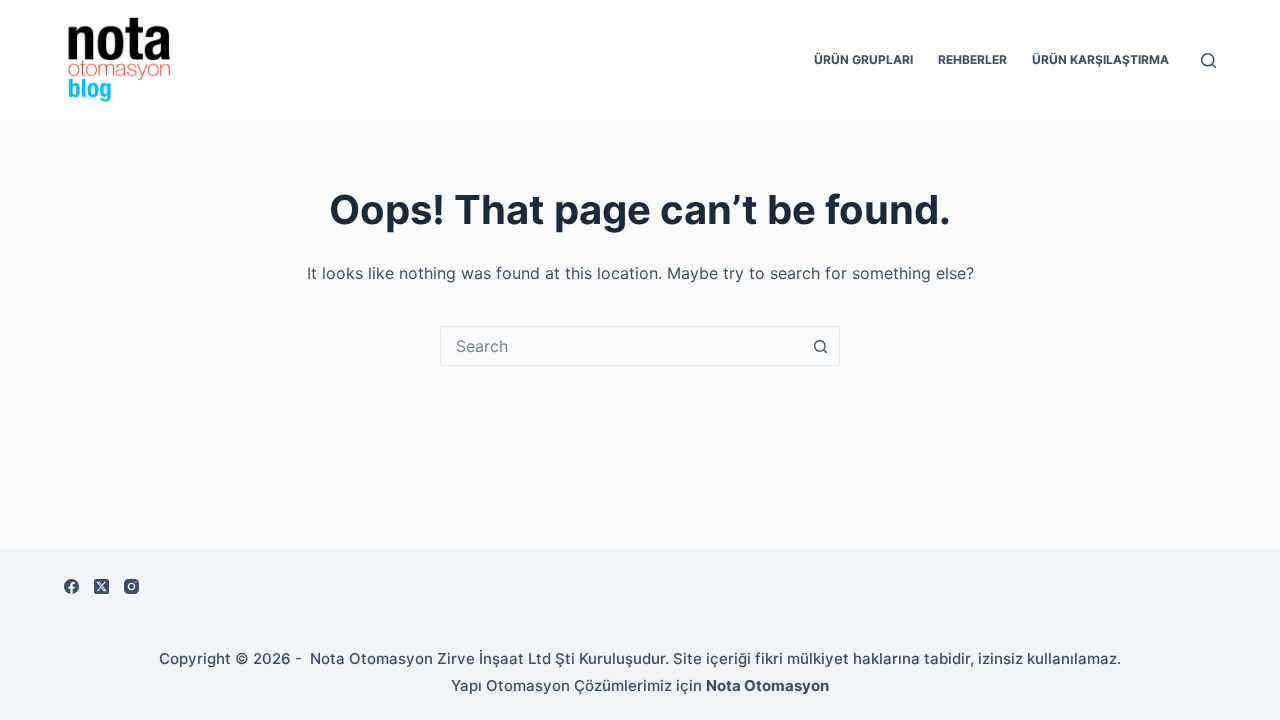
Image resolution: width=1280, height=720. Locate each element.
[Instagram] (131, 586)
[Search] (1208, 60)
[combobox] (621, 346)
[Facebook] (71, 586)
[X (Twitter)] (101, 586)
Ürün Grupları (863, 59)
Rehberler (972, 59)
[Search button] (820, 346)
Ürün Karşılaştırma (1100, 59)
